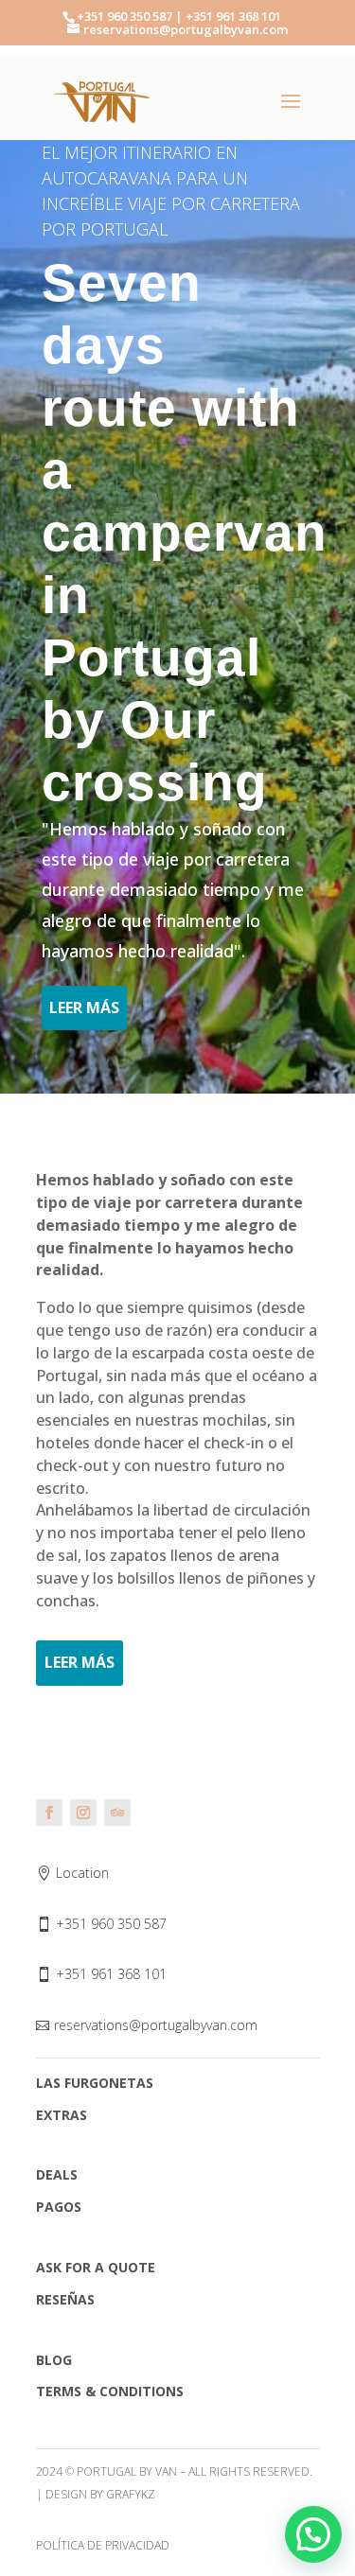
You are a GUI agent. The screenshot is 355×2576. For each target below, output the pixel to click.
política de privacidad (103, 2545)
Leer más (84, 1008)
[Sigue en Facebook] (49, 1813)
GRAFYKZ (131, 2494)
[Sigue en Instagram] (83, 1813)
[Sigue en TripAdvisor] (117, 1813)
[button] (313, 2534)
